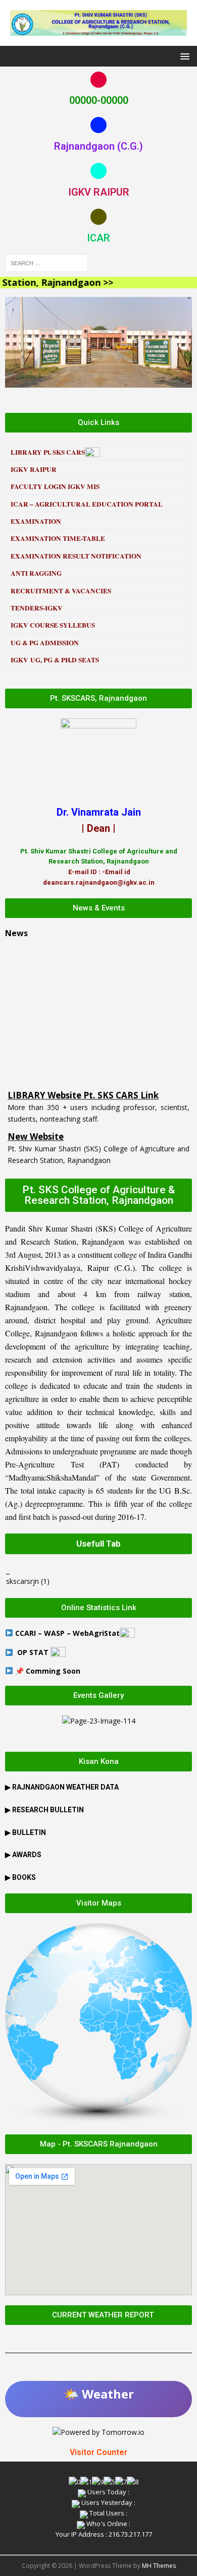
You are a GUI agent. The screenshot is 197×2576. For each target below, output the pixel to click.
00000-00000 (99, 100)
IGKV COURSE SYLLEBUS (53, 625)
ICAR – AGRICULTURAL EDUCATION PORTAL (88, 504)
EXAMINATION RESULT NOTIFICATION (76, 556)
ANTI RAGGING (36, 573)
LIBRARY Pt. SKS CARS (48, 452)
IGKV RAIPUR (99, 192)
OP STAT (34, 1652)
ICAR (98, 238)
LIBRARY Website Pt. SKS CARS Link (83, 1078)
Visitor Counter (98, 2452)
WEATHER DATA (65, 1787)
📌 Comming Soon (48, 1671)
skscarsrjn (22, 1581)
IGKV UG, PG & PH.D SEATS (55, 660)
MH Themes (159, 2566)
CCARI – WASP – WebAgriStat (67, 1633)
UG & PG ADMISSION (45, 643)
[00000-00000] (98, 80)
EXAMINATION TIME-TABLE (58, 538)
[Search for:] (46, 262)
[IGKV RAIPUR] (98, 171)
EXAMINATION (36, 521)
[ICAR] (98, 217)
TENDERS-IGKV (37, 608)
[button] (183, 56)
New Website (36, 1119)
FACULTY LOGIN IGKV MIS (55, 486)
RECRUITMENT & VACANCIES (61, 591)
